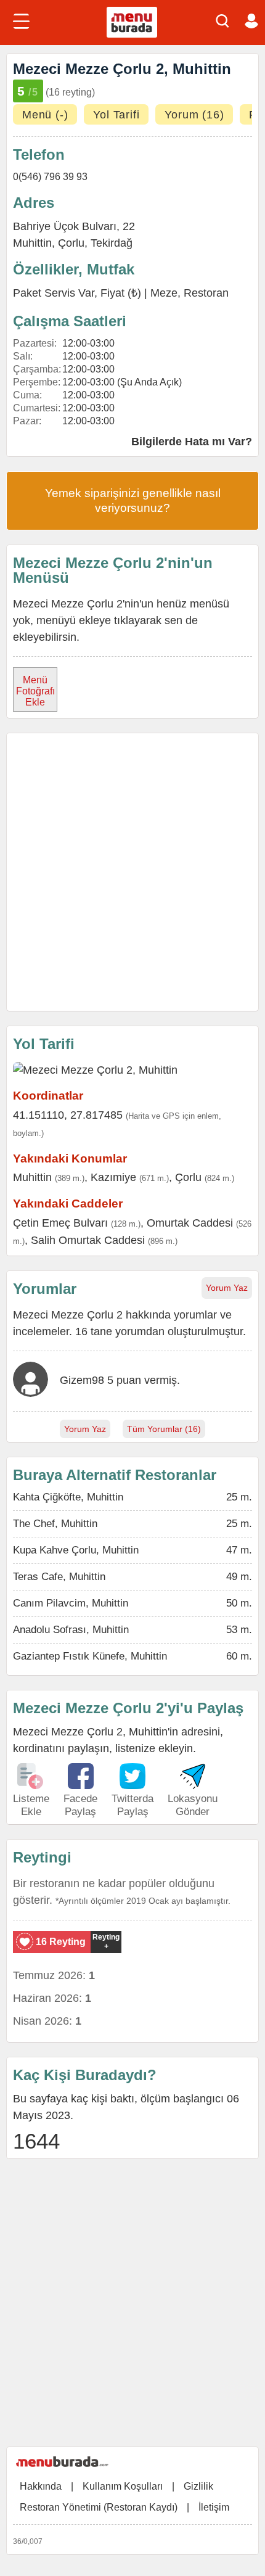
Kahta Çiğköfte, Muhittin (68, 1497)
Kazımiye (113, 1177)
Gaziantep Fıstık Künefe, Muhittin (90, 1656)
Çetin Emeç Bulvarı (60, 1223)
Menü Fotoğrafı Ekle (35, 691)
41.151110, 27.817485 (68, 1115)
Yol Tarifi (116, 115)
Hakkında (41, 2486)
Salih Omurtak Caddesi (88, 1240)
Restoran (206, 293)
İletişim (214, 2507)
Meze (164, 293)
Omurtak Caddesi (190, 1223)
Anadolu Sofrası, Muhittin (71, 1630)
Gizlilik (198, 2486)
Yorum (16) (194, 115)
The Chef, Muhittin (55, 1524)
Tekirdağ (112, 243)
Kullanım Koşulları (123, 2486)
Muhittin (32, 243)
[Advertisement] (132, 872)
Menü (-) (45, 115)
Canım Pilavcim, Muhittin (71, 1603)
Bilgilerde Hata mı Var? (192, 442)
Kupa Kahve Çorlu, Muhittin (76, 1550)
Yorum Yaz (227, 1288)
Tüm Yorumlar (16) (164, 1429)
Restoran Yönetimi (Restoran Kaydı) (99, 2507)
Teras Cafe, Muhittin (59, 1577)
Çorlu (71, 243)
